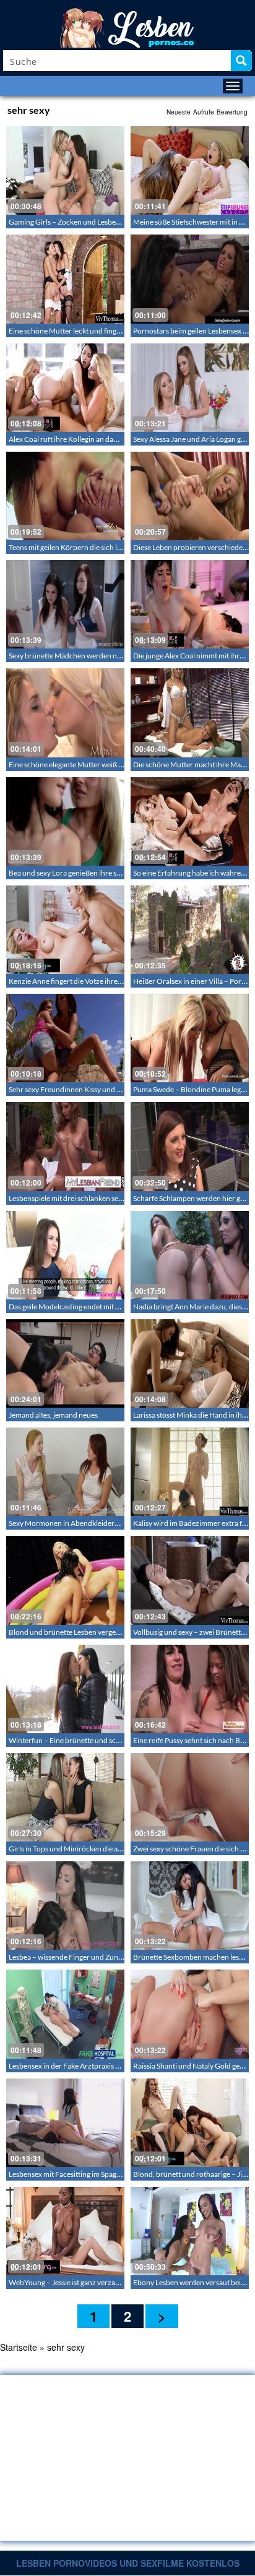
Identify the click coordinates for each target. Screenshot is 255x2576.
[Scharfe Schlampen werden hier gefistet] (190, 1146)
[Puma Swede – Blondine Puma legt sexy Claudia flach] (190, 1038)
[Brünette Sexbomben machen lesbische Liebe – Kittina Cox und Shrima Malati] (190, 1906)
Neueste (179, 112)
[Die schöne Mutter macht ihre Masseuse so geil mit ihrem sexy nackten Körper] (190, 713)
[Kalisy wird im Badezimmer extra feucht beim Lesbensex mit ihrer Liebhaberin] (190, 1472)
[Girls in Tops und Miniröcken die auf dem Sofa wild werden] (65, 1797)
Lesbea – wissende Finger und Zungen (69, 1957)
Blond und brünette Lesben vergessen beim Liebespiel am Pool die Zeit (121, 1632)
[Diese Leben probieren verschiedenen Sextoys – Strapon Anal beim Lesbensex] (190, 496)
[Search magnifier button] (241, 61)
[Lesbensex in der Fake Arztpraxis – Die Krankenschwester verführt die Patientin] (65, 2014)
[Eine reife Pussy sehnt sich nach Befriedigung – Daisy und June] (190, 1689)
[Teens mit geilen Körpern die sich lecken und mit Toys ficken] (65, 496)
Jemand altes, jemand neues (53, 1415)
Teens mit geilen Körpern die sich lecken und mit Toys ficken (104, 547)
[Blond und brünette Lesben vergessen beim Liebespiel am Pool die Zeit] (65, 1580)
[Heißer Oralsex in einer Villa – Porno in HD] (190, 930)
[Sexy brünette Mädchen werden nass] (65, 604)
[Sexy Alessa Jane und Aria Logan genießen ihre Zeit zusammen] (190, 388)
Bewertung (232, 112)
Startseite (19, 2347)
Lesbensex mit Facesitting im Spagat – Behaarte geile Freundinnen (114, 2174)
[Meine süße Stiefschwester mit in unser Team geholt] (190, 170)
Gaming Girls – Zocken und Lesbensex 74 (75, 222)
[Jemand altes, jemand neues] (65, 1363)
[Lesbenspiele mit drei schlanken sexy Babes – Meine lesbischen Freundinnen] (65, 1146)
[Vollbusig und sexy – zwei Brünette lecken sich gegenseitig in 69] (190, 1580)
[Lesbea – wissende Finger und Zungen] (65, 1906)
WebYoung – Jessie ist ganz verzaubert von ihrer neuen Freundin (113, 2282)
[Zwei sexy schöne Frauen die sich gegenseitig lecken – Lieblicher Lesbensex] (190, 1797)
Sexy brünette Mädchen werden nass (68, 656)
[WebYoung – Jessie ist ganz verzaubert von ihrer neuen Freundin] (65, 2231)
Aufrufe (204, 112)
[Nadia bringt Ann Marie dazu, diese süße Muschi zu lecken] (190, 1255)
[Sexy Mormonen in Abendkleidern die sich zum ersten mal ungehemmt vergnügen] (65, 1472)
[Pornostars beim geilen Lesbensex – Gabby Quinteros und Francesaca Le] (190, 279)
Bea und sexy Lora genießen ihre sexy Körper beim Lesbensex (106, 873)
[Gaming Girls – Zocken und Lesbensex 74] (65, 170)
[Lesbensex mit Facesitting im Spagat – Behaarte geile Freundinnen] (65, 2123)
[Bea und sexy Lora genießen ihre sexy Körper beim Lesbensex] (65, 821)
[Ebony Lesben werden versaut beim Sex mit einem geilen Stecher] (190, 2231)
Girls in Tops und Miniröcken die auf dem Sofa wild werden (102, 1849)
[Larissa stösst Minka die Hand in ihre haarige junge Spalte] (190, 1363)
